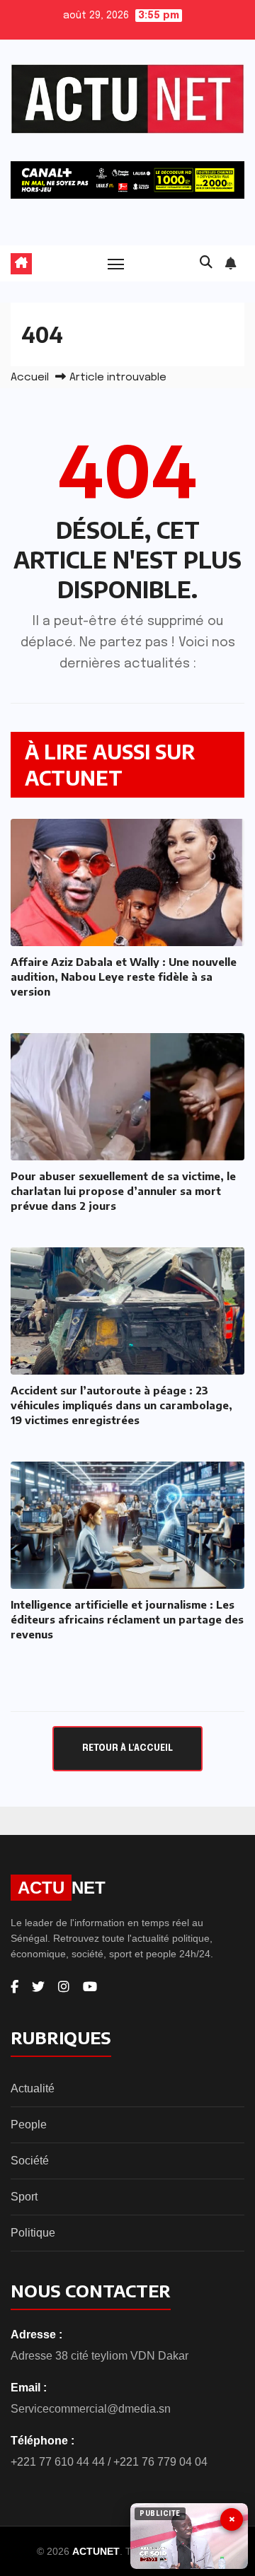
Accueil (30, 378)
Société (30, 2161)
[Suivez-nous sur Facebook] (15, 1987)
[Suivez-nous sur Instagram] (64, 1987)
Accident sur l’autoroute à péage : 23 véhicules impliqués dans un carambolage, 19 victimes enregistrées (121, 1405)
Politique (33, 2233)
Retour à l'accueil (127, 1748)
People (29, 2125)
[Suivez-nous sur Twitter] (38, 1987)
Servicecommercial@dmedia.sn (91, 2409)
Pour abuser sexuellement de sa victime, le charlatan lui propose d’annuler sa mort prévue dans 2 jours (123, 1191)
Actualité (33, 2088)
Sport (24, 2197)
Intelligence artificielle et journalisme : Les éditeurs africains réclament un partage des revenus (127, 1619)
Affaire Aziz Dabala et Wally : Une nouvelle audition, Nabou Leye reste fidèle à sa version (124, 977)
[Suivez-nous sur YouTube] (90, 1987)
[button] (206, 263)
